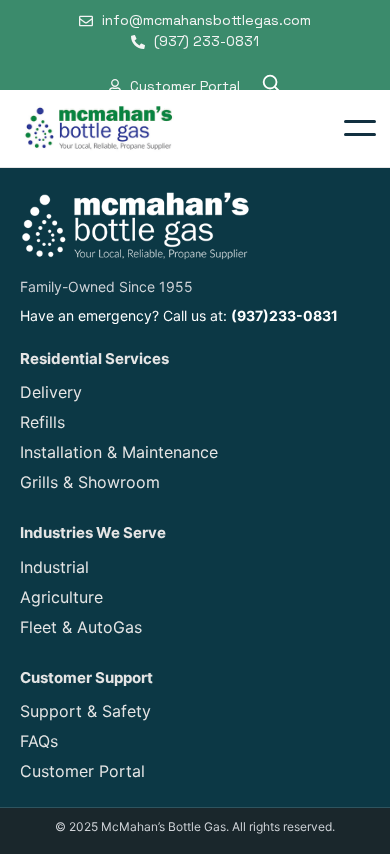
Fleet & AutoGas (81, 627)
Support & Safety (85, 711)
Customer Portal (82, 771)
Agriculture (61, 597)
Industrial (54, 567)
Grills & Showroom (90, 482)
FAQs (39, 741)
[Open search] (271, 86)
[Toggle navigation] (360, 128)
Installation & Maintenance (119, 452)
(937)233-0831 (284, 315)
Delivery (51, 392)
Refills (42, 422)
